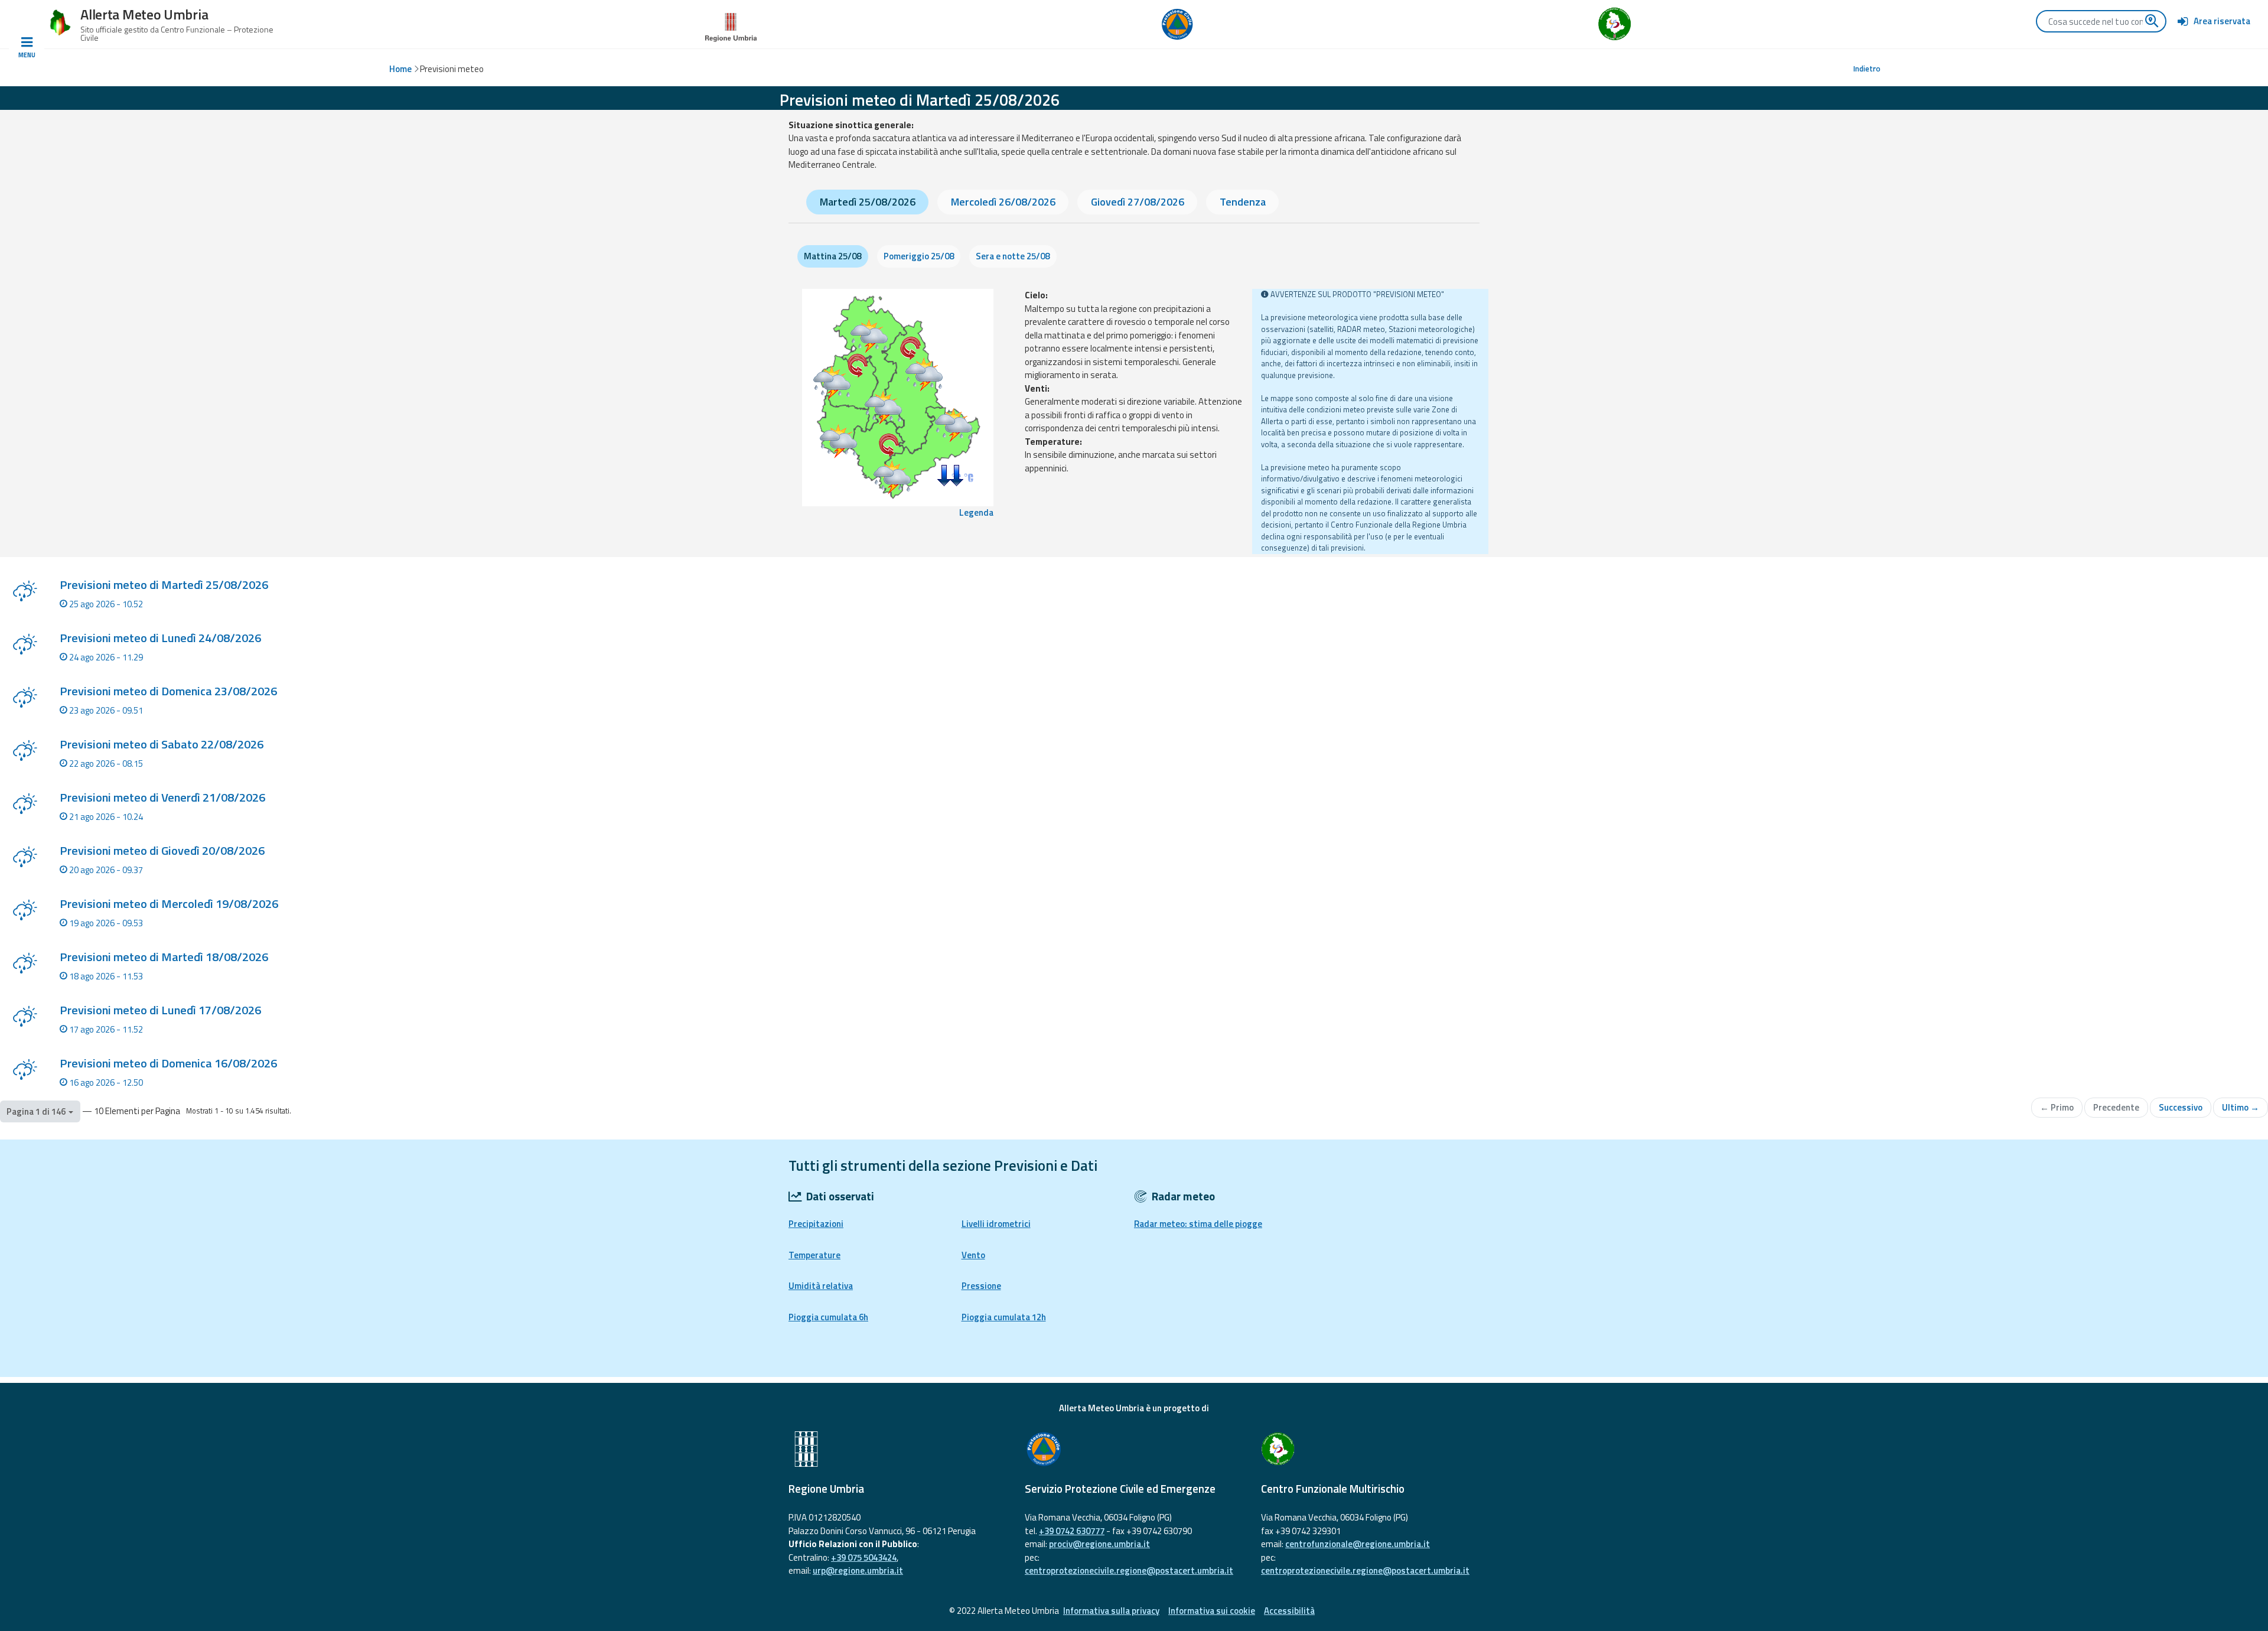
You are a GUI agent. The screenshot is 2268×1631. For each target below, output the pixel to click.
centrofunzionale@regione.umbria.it (1358, 1544)
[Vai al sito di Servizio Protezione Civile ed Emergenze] (1134, 1449)
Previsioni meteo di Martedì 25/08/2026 (164, 585)
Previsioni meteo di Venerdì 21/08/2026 (162, 797)
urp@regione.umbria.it (858, 1570)
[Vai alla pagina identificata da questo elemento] (25, 593)
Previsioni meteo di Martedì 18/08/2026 (164, 957)
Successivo (2181, 1107)
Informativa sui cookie (1212, 1611)
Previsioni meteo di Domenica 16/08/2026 (168, 1063)
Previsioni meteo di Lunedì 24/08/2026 (160, 638)
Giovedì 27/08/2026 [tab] (1138, 202)
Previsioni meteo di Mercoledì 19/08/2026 (169, 904)
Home (400, 69)
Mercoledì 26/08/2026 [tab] (1003, 202)
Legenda (976, 513)
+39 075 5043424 (864, 1557)
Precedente (2116, 1107)
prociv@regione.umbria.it (1099, 1544)
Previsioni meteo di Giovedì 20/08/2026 (162, 850)
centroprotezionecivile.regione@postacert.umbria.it (1129, 1570)
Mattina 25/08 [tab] (832, 256)
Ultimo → (2241, 1107)
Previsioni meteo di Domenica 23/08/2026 (168, 691)
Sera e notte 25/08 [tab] (1013, 256)
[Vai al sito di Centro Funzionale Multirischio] (1370, 1449)
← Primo (2057, 1107)
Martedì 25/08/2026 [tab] (868, 202)
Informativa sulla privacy (1111, 1611)
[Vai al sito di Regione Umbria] (731, 23)
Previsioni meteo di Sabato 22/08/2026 (162, 744)
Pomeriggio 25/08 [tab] (919, 256)
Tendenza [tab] (1243, 202)
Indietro (1867, 69)
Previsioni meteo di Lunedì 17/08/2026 (160, 1010)
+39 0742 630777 (1072, 1531)
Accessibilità (1289, 1611)
